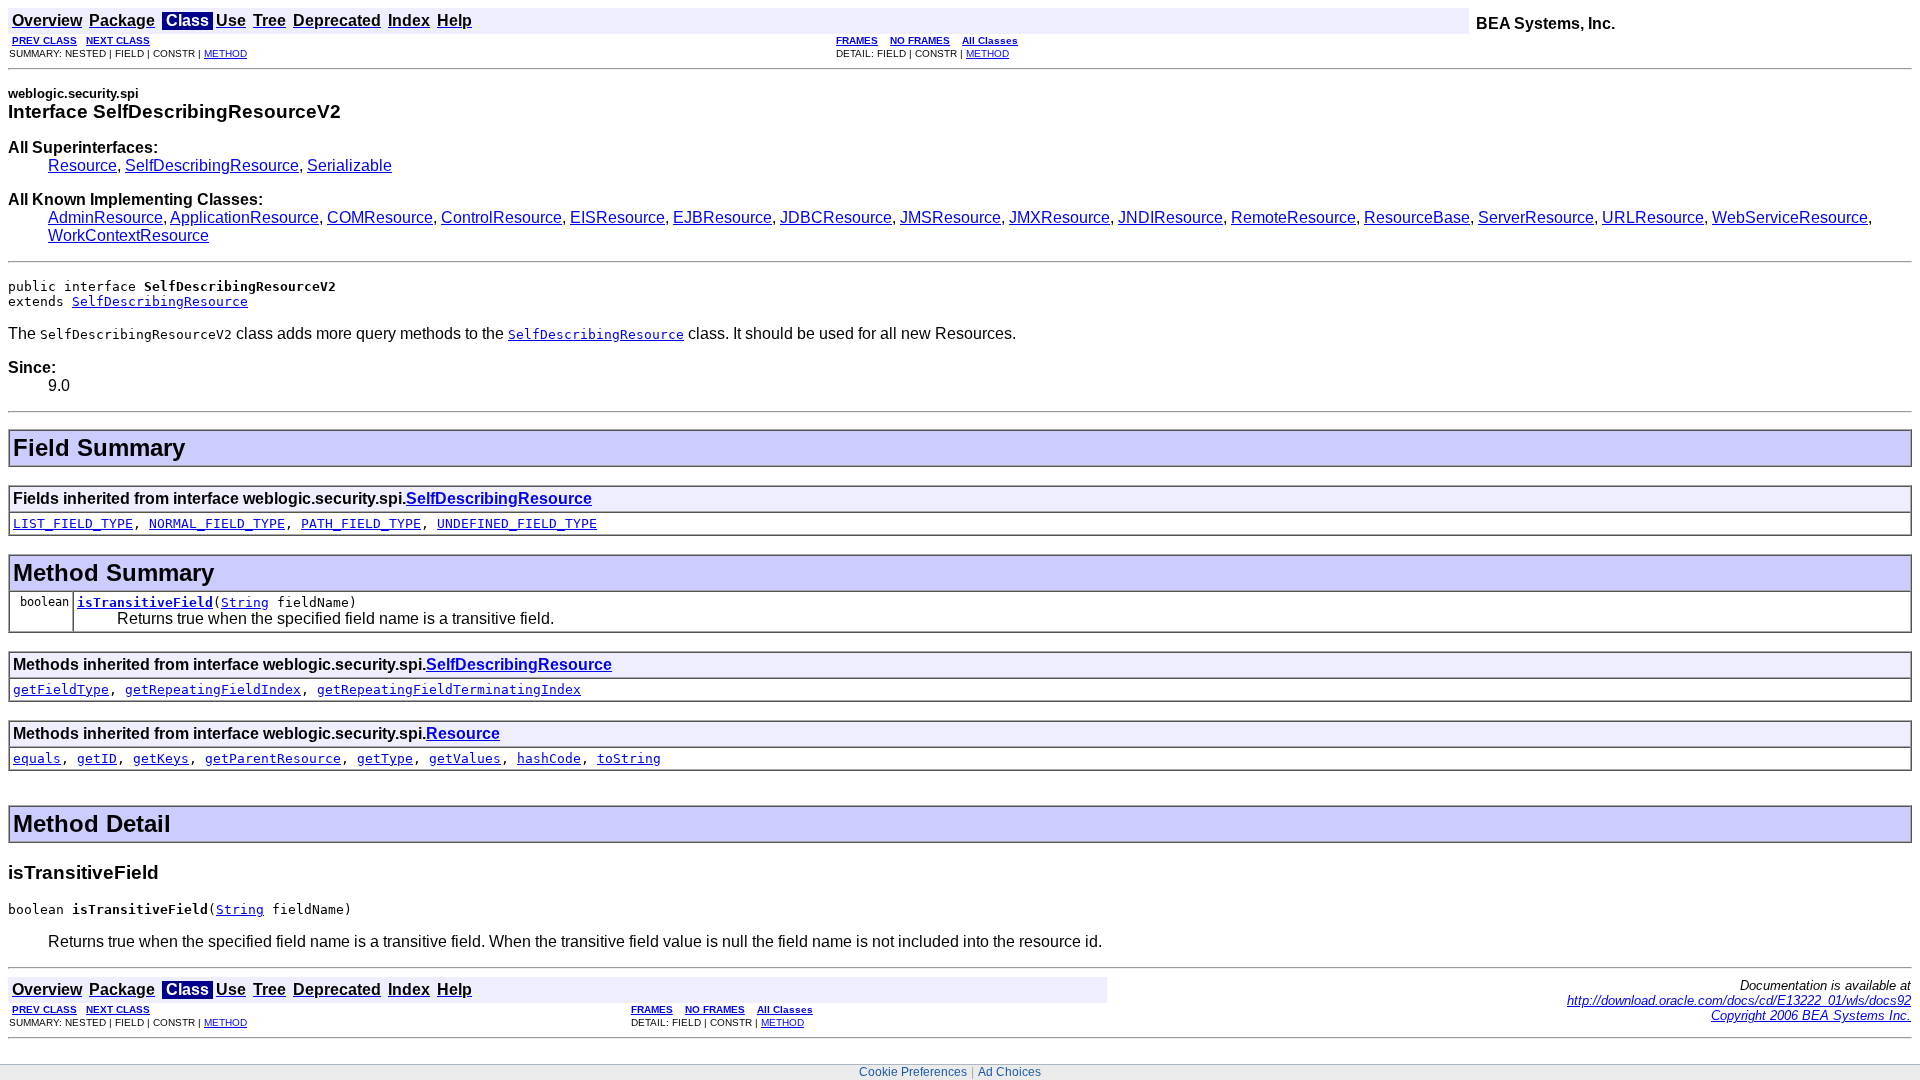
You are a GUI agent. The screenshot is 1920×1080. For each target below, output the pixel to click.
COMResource (380, 217)
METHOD (225, 53)
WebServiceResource (1790, 217)
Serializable (349, 165)
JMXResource (1059, 217)
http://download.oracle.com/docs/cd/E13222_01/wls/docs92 (1739, 1000)
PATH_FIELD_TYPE (361, 523)
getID (97, 758)
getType (385, 758)
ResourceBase (1417, 217)
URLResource (1653, 217)
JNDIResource (1170, 217)
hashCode (549, 758)
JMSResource (950, 217)
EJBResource (722, 217)
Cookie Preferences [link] (913, 1072)
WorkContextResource (128, 235)
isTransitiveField (145, 602)
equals (37, 758)
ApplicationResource (244, 217)
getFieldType (61, 689)
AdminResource (105, 217)
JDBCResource (836, 217)
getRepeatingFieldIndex (213, 689)
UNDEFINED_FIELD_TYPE (517, 523)
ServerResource (1536, 217)
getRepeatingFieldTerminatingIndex (449, 689)
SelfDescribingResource (212, 165)
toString (629, 758)
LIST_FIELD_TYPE (73, 523)
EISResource (617, 217)
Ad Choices (1009, 1072)
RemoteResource (1293, 217)
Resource (82, 165)
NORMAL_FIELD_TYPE (217, 523)
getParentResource (273, 758)
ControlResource (501, 217)
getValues (465, 758)
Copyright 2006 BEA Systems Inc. (1811, 1015)
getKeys (161, 758)
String (245, 602)
